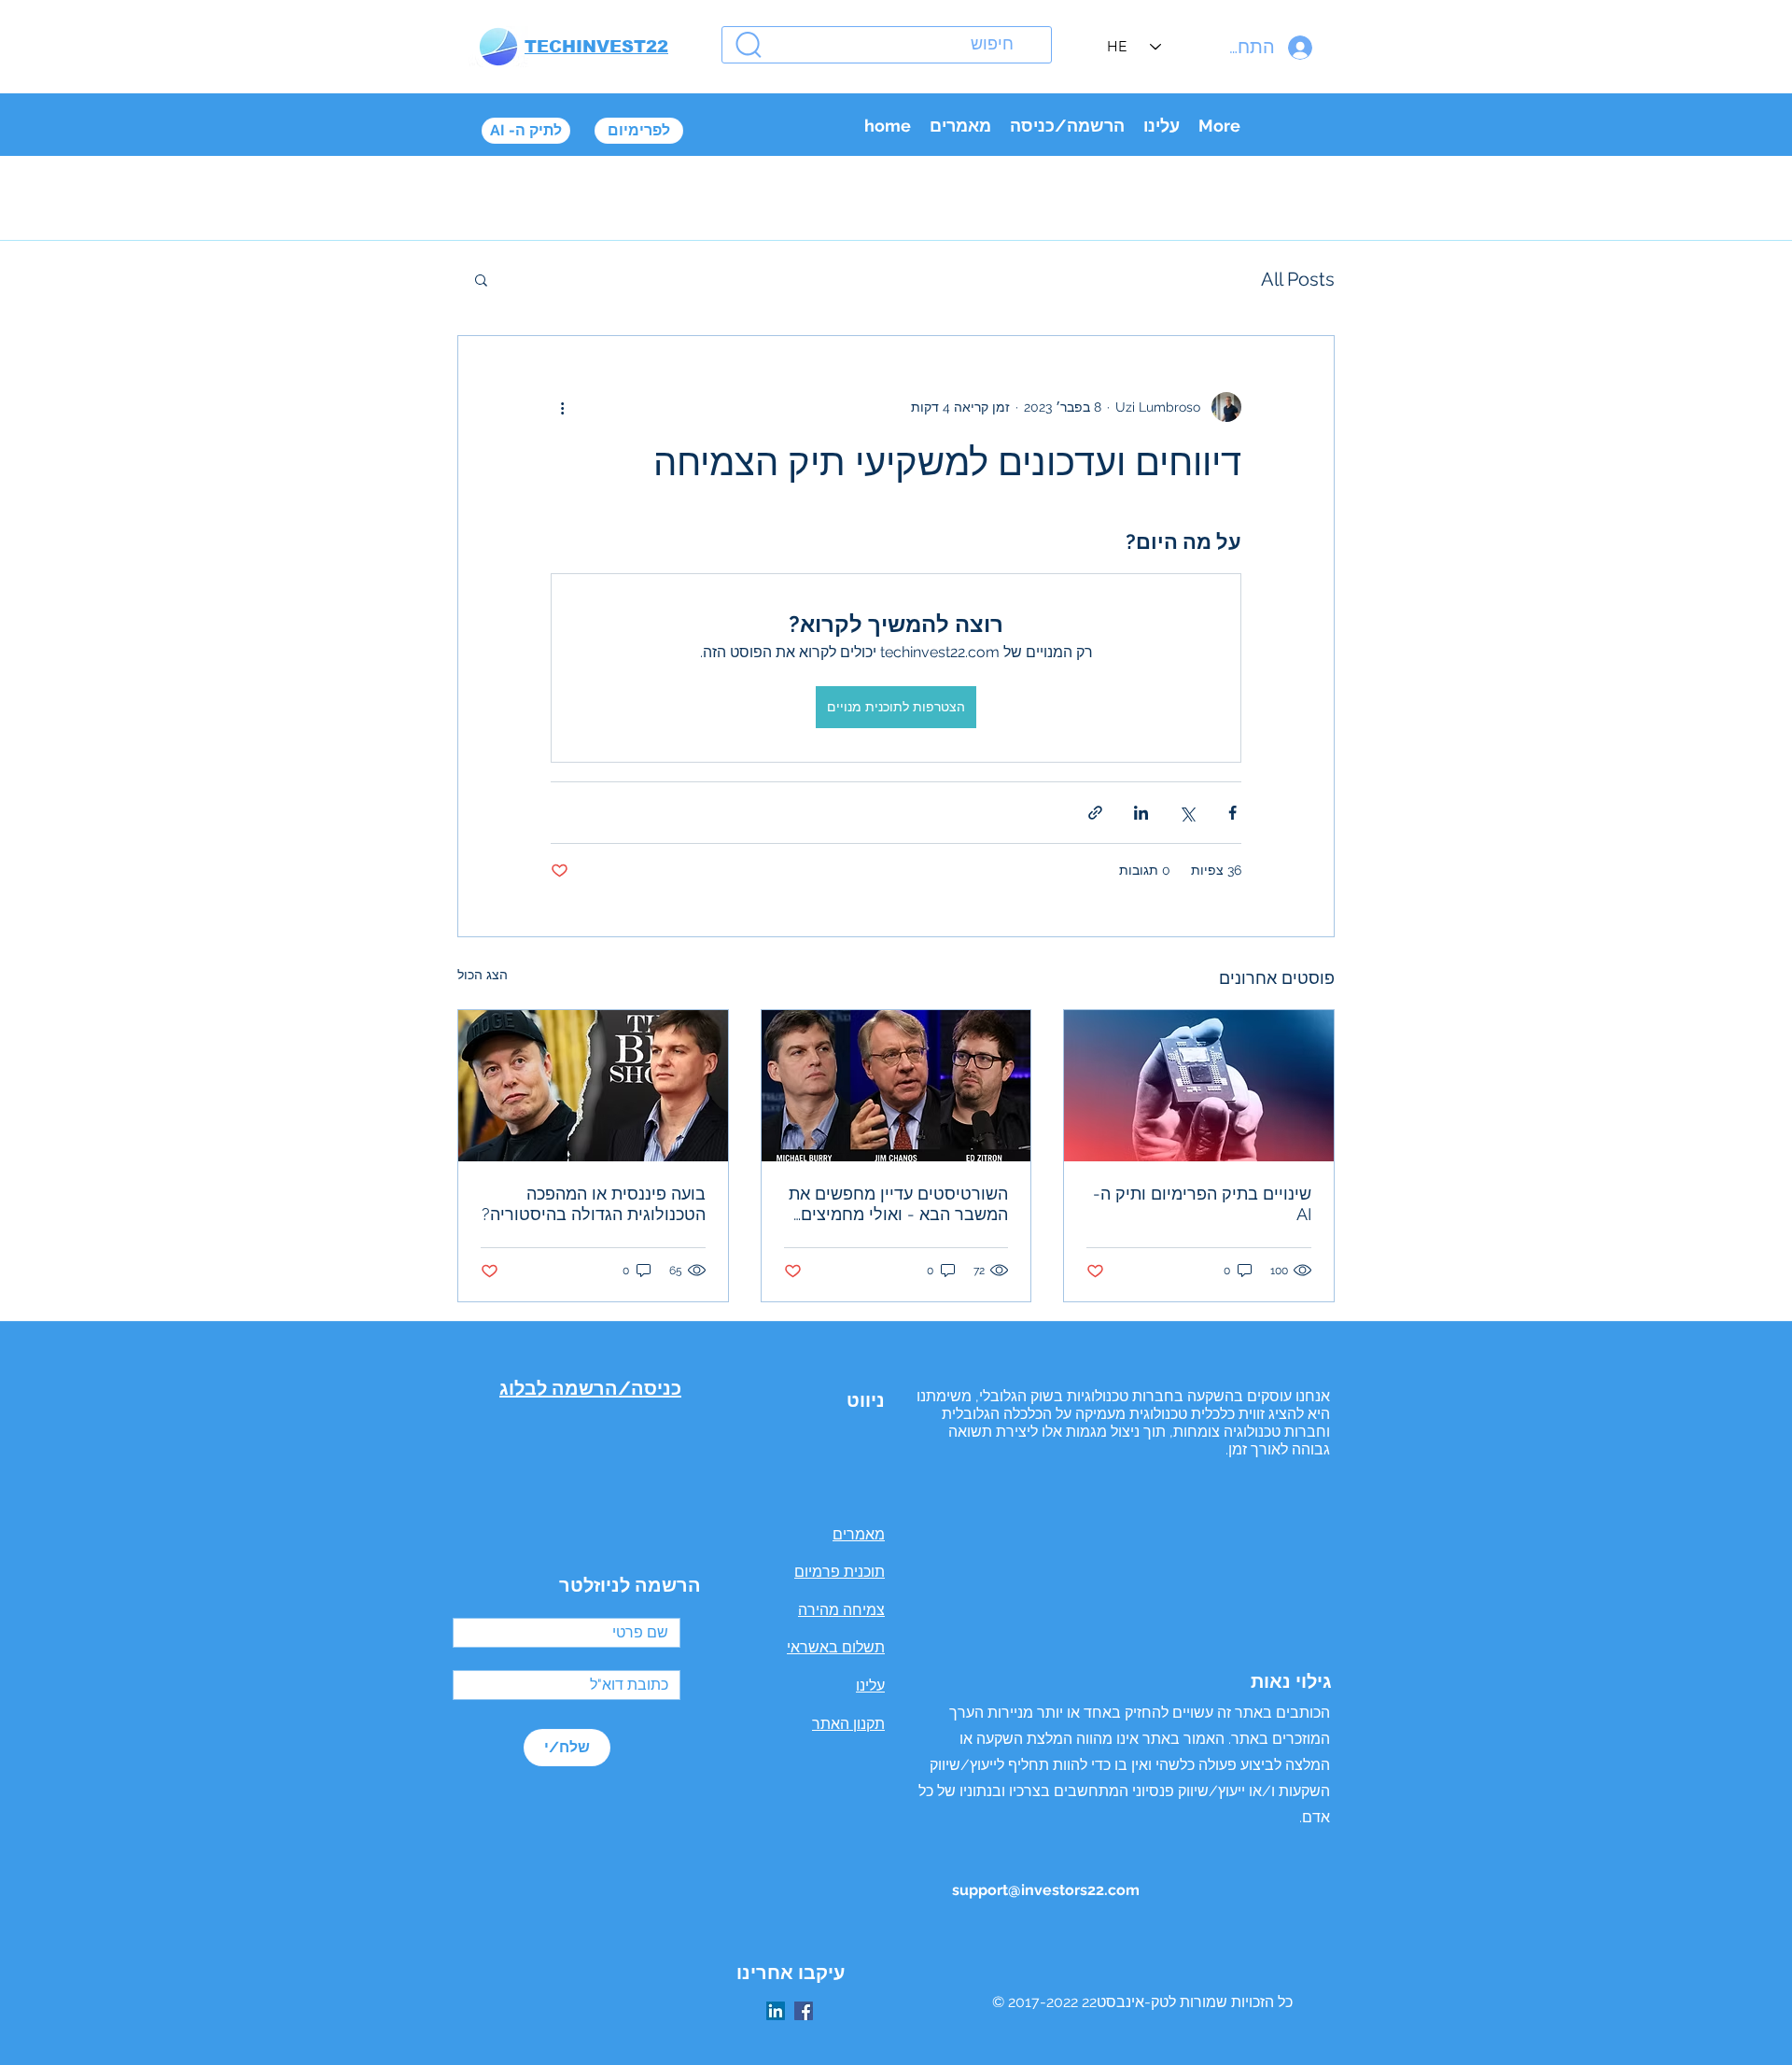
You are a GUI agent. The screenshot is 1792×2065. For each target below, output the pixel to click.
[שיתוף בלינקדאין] (1141, 813)
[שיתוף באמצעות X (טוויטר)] (1187, 813)
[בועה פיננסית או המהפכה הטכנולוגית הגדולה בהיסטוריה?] (593, 1086)
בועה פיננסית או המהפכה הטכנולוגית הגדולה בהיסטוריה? (594, 1204)
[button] (481, 279)
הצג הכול (483, 975)
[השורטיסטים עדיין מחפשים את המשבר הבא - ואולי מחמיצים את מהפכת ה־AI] (896, 1086)
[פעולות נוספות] (562, 407)
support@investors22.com (1046, 1890)
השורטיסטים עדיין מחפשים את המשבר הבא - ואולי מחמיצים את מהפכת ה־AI (898, 1204)
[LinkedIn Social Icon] (776, 2011)
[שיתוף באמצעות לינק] (1095, 813)
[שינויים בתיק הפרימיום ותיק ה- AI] (1199, 1086)
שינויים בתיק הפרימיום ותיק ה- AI (1202, 1204)
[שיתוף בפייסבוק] (1232, 813)
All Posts (1298, 279)
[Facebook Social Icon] (804, 2011)
